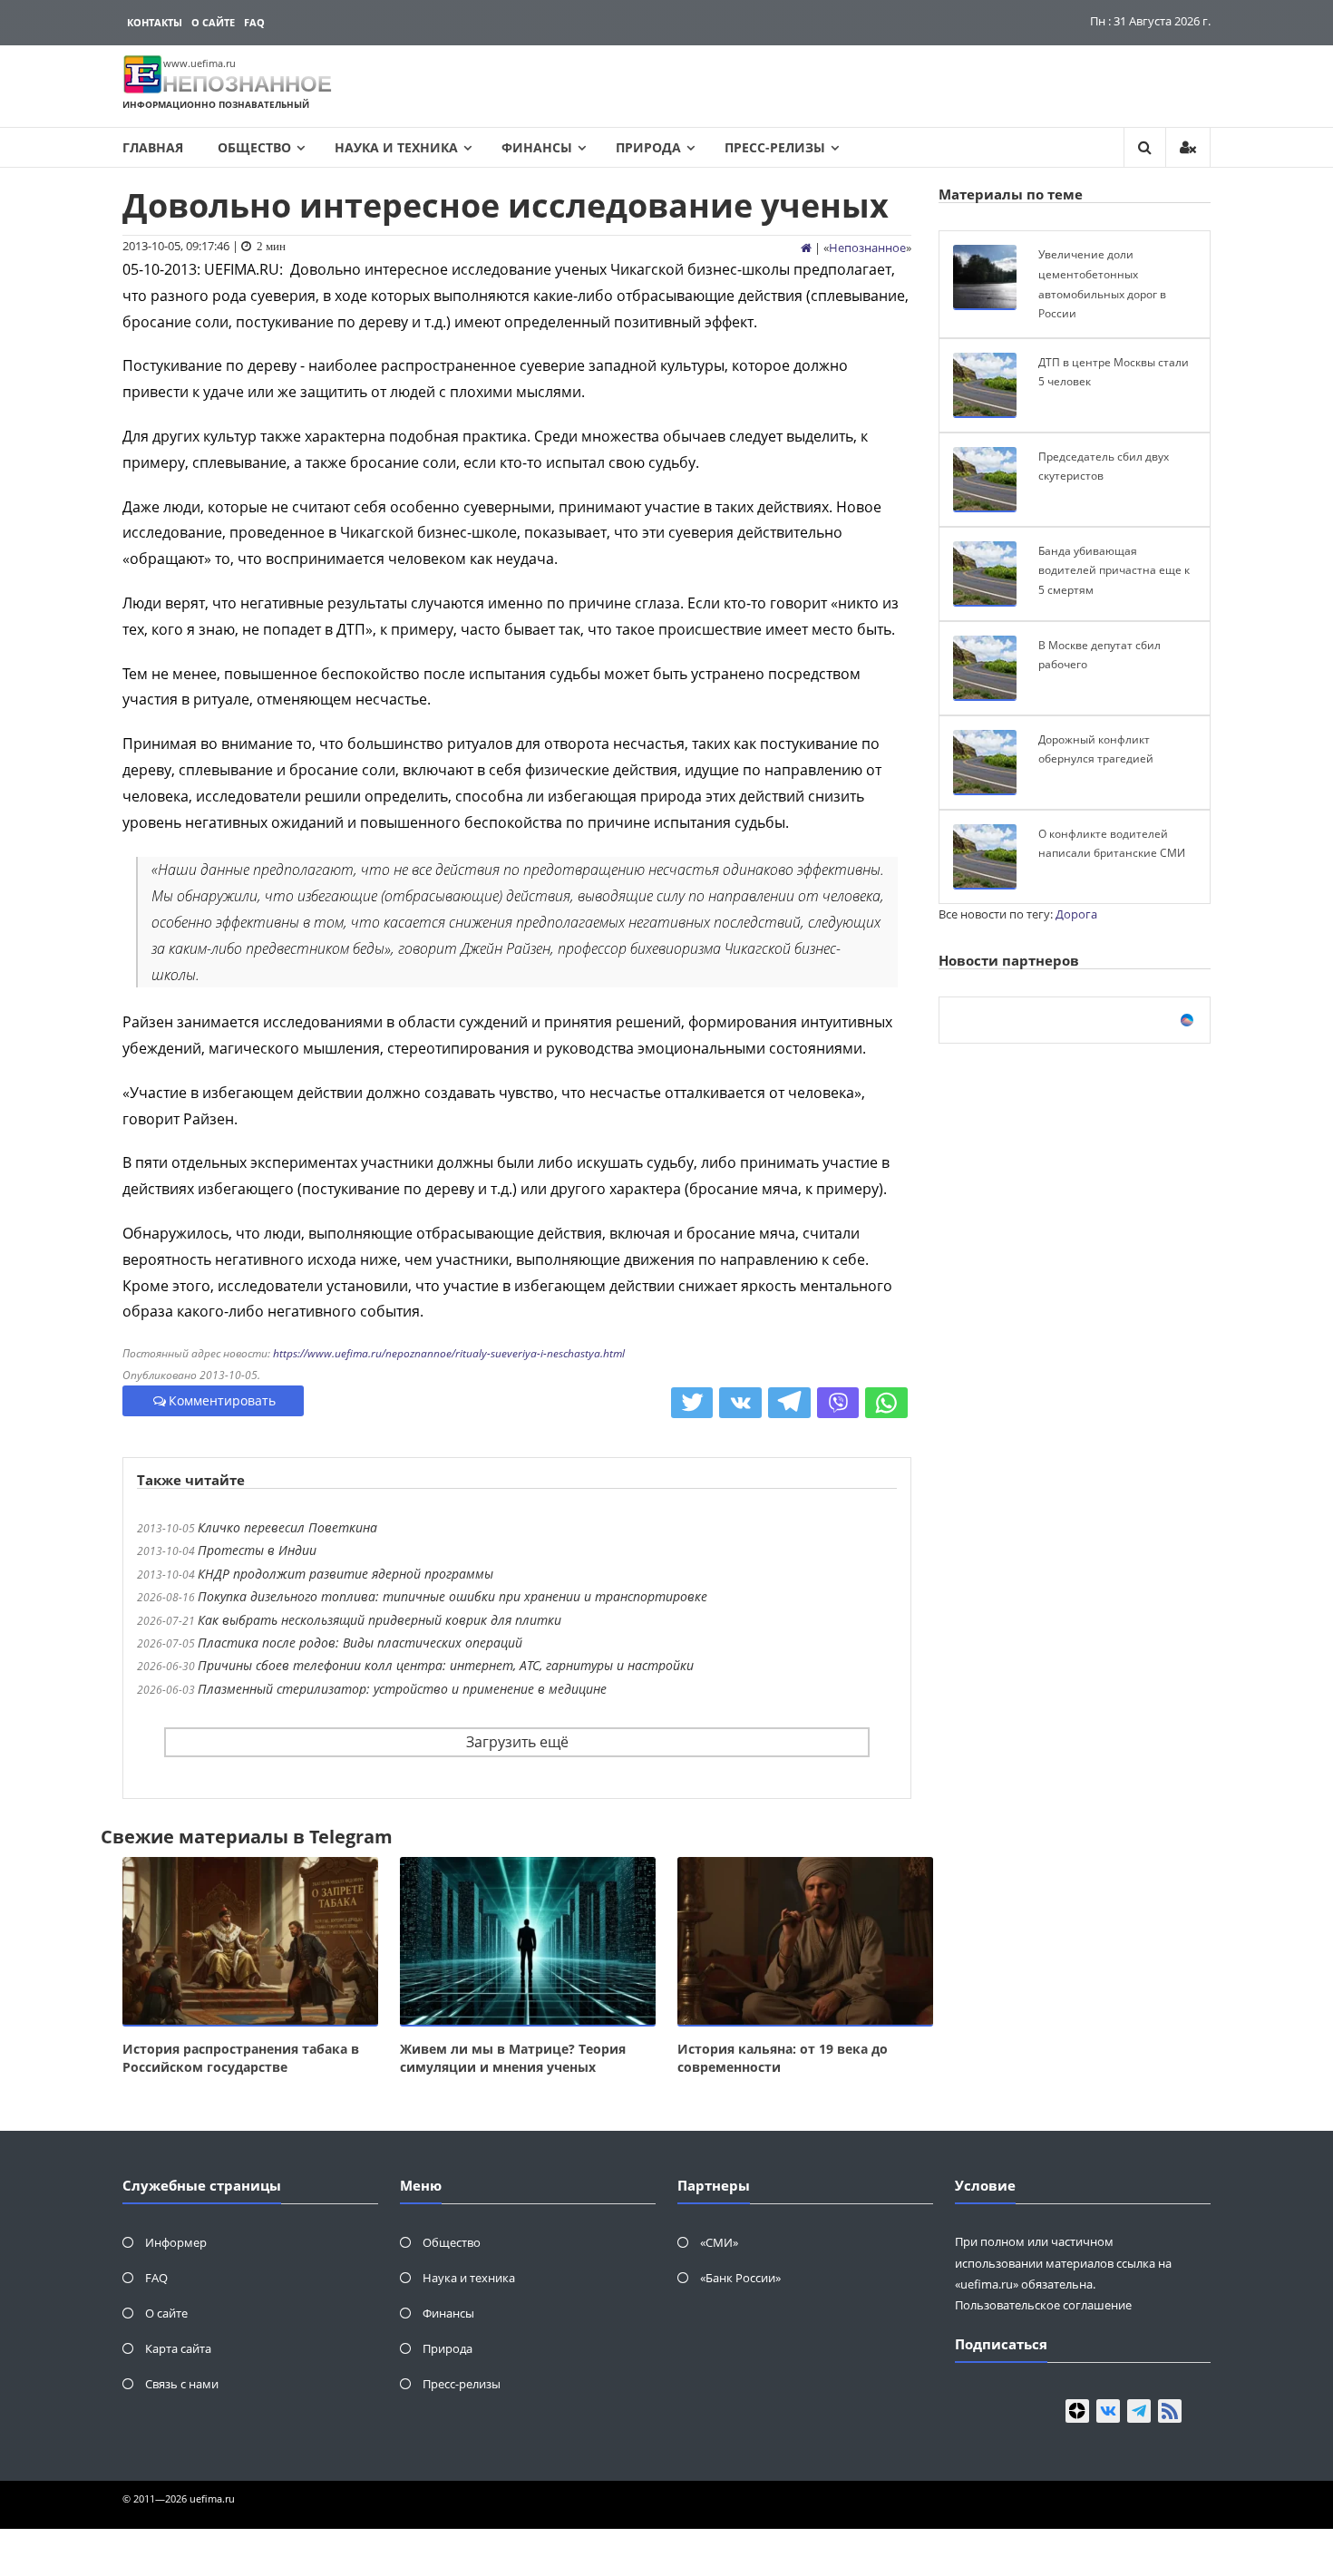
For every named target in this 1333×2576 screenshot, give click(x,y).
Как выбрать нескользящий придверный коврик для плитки (379, 1620)
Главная (153, 147)
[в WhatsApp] (886, 1403)
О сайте (213, 22)
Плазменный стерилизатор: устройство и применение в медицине (402, 1689)
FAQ (254, 22)
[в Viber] (838, 1403)
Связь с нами (182, 2384)
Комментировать (222, 1400)
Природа (648, 147)
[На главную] (806, 248)
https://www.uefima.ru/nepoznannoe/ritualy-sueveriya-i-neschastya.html (449, 1353)
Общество (254, 147)
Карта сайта (178, 2348)
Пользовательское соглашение (1043, 2305)
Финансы (537, 147)
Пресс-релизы (775, 147)
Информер (176, 2242)
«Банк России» (740, 2278)
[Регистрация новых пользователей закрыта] (1188, 147)
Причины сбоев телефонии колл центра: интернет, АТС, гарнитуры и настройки (446, 1665)
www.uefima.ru (199, 63)
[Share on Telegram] (789, 1403)
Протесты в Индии (257, 1550)
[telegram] (1139, 2411)
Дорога (1076, 914)
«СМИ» (719, 2242)
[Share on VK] (740, 1403)
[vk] (1108, 2411)
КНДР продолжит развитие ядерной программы (345, 1574)
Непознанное (867, 248)
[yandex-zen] (1077, 2411)
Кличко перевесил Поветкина (287, 1527)
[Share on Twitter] (692, 1403)
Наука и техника (396, 147)
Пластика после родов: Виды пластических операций (360, 1643)
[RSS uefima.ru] (1170, 2411)
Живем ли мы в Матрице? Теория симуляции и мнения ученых (513, 2058)
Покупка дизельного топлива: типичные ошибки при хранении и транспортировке (452, 1596)
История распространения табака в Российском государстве (241, 2058)
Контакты (155, 22)
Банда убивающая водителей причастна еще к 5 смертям (1114, 570)
